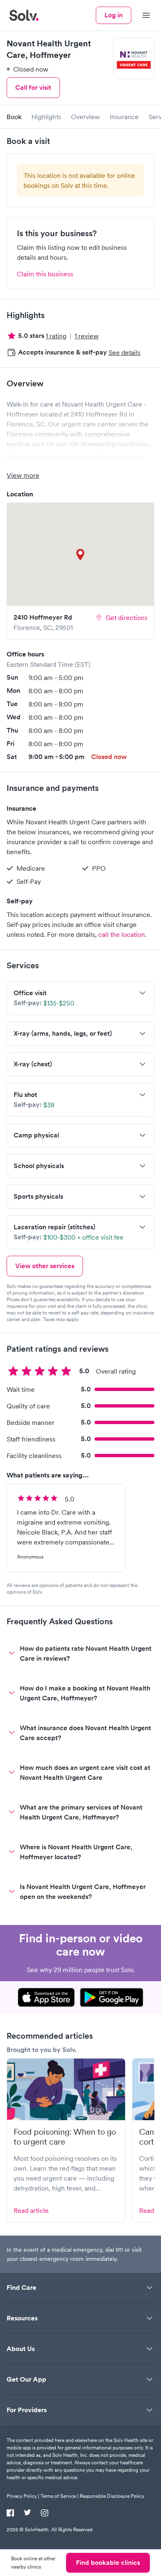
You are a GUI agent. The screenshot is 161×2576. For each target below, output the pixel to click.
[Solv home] (24, 15)
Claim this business (45, 274)
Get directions (127, 618)
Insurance (124, 117)
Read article (31, 2210)
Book (14, 117)
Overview (85, 117)
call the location (122, 934)
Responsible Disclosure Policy (112, 2496)
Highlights (46, 117)
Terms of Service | (59, 2496)
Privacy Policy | (23, 2496)
